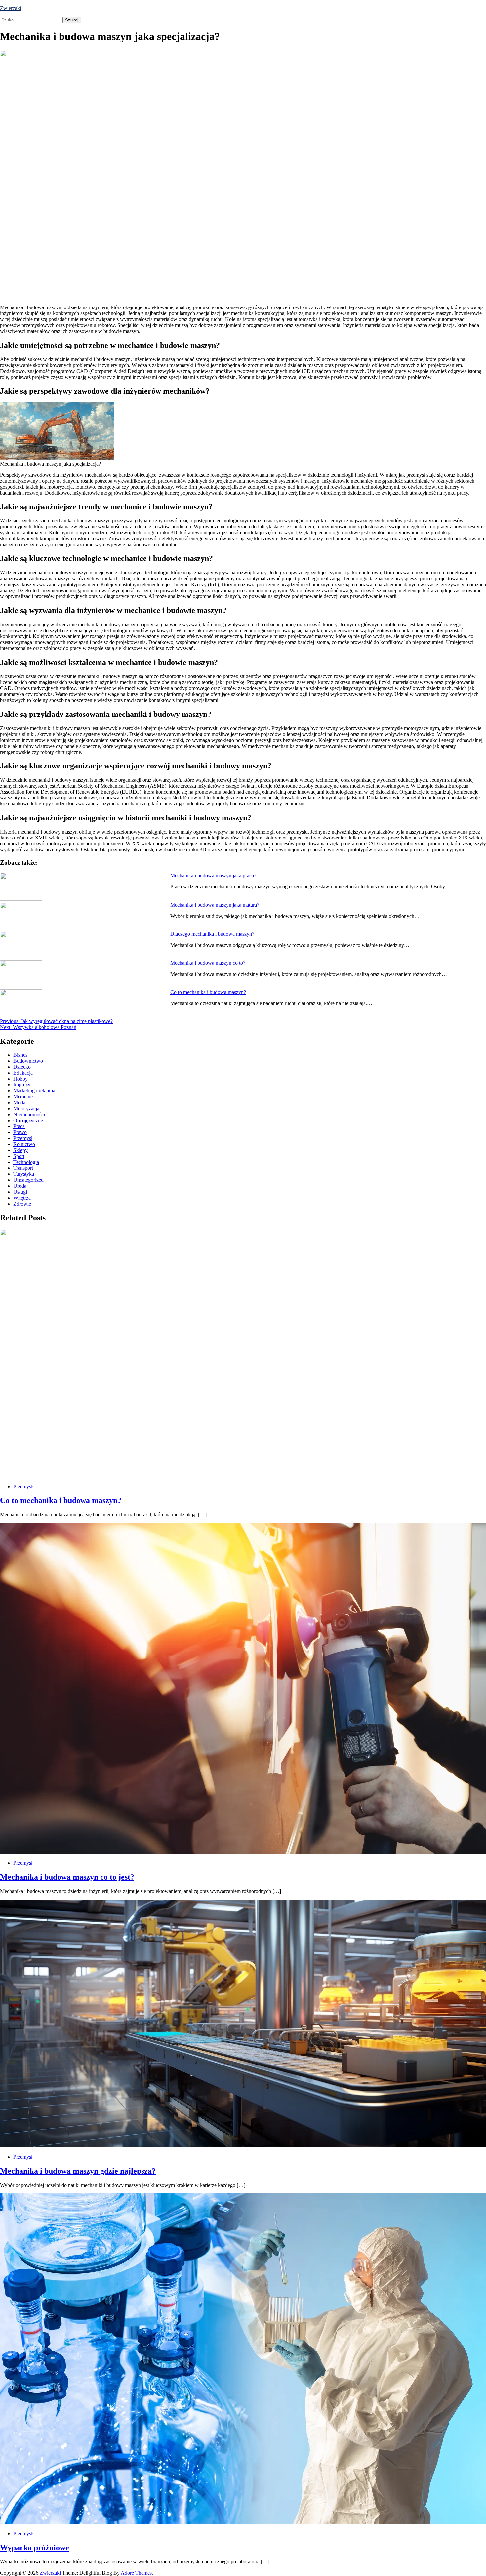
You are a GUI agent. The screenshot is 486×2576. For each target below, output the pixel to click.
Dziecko (22, 1067)
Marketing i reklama (34, 1091)
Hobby (20, 1079)
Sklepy (20, 1150)
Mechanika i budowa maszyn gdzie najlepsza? (78, 2171)
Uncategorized (28, 1180)
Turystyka (24, 1174)
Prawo (20, 1132)
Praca (19, 1126)
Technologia (26, 1162)
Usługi (20, 1192)
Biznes (20, 1055)
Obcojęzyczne (28, 1120)
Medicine (23, 1097)
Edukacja (23, 1073)
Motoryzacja (26, 1108)
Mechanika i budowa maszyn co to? (208, 963)
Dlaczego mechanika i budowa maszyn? (212, 934)
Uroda (20, 1186)
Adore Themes (136, 2573)
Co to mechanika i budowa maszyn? (208, 992)
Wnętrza (22, 1198)
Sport (19, 1156)
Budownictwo (28, 1061)
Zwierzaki (11, 8)
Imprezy (22, 1085)
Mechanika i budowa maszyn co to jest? (67, 1877)
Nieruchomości (29, 1114)
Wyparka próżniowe (35, 2548)
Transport (23, 1168)
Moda (19, 1103)
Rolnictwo (24, 1144)
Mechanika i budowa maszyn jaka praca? (213, 875)
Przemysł (23, 1138)
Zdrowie (22, 1204)
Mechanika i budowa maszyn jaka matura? (215, 905)
